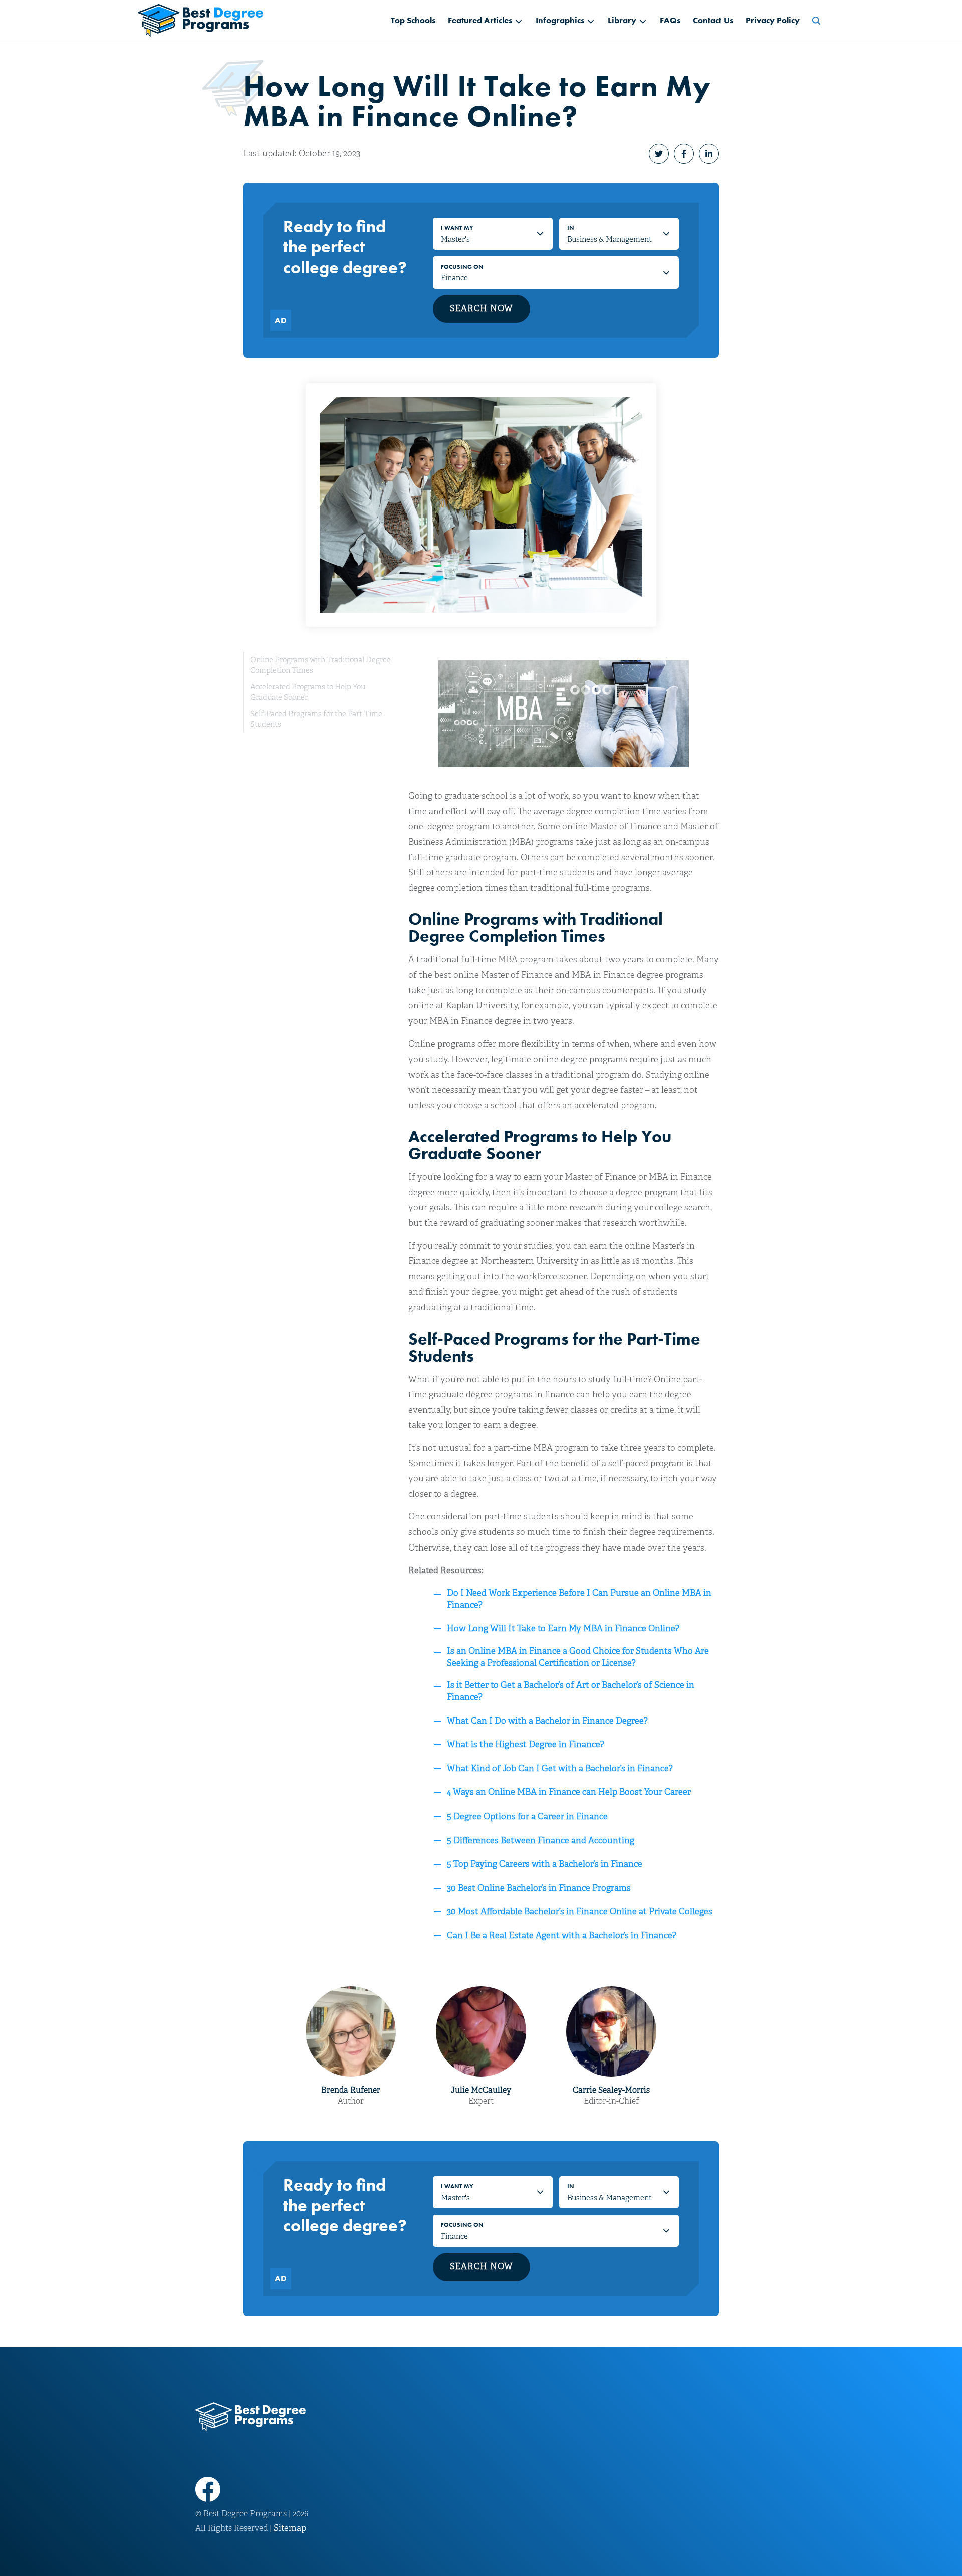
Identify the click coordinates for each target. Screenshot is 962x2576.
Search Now (482, 308)
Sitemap (290, 2528)
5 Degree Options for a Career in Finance (527, 1816)
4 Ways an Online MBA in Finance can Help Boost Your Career (569, 1792)
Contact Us (713, 20)
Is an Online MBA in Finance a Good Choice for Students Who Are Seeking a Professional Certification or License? (578, 1657)
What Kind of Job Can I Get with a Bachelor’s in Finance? (560, 1769)
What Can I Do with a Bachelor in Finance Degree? (547, 1721)
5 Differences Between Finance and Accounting (541, 1840)
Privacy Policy (773, 20)
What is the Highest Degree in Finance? (526, 1745)
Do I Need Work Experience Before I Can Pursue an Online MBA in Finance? (579, 1599)
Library (622, 20)
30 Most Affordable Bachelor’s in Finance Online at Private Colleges (580, 1911)
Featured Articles (480, 20)
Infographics (560, 20)
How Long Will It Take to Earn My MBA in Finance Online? (563, 1628)
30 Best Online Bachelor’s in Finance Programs (539, 1888)
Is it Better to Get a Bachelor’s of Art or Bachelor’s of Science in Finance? (571, 1691)
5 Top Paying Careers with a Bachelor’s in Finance (545, 1864)
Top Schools (413, 20)
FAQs (670, 20)
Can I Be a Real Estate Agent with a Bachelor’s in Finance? (562, 1936)
